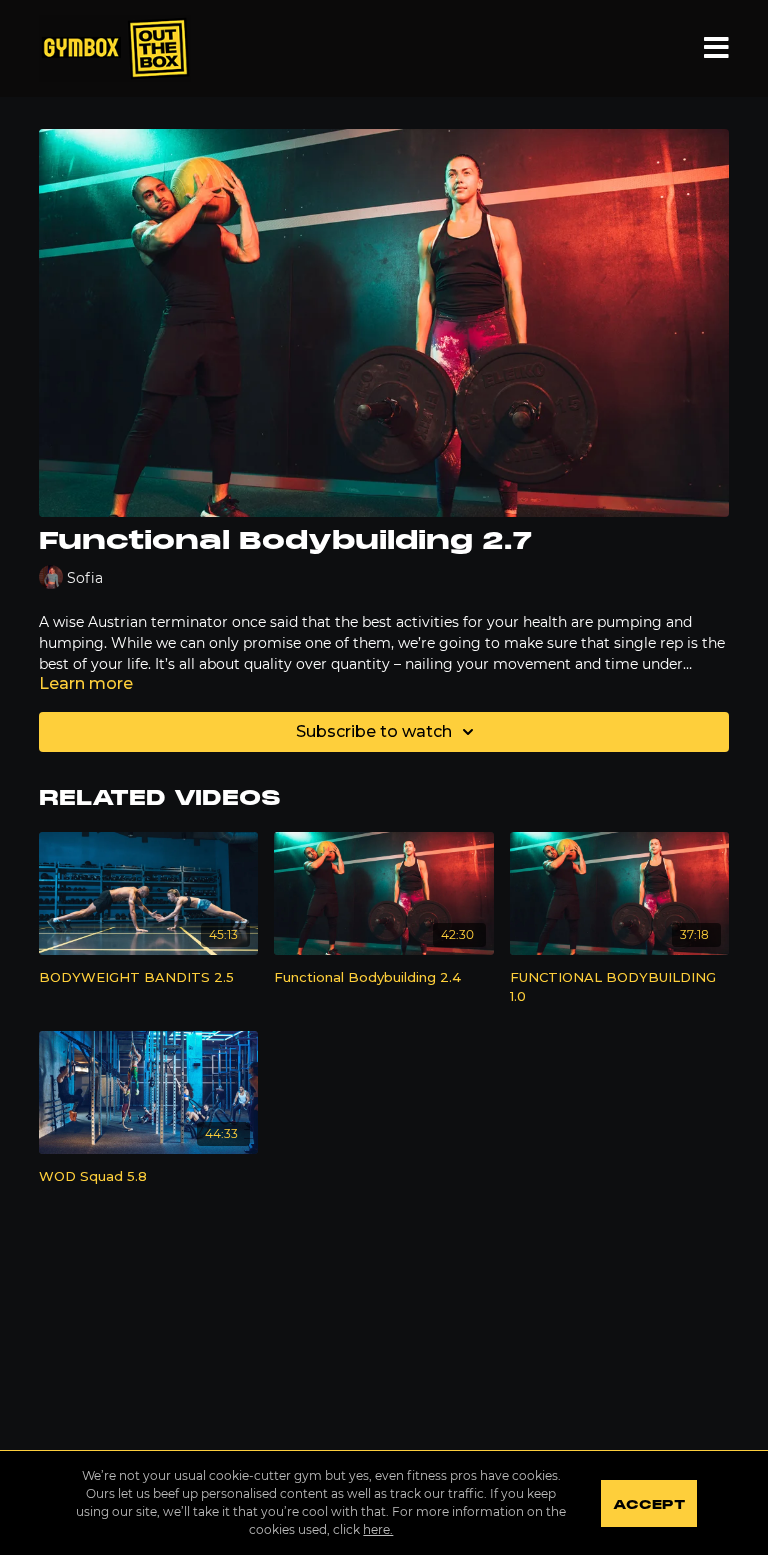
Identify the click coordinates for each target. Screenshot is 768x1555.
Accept (648, 1505)
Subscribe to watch (374, 731)
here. (378, 1529)
